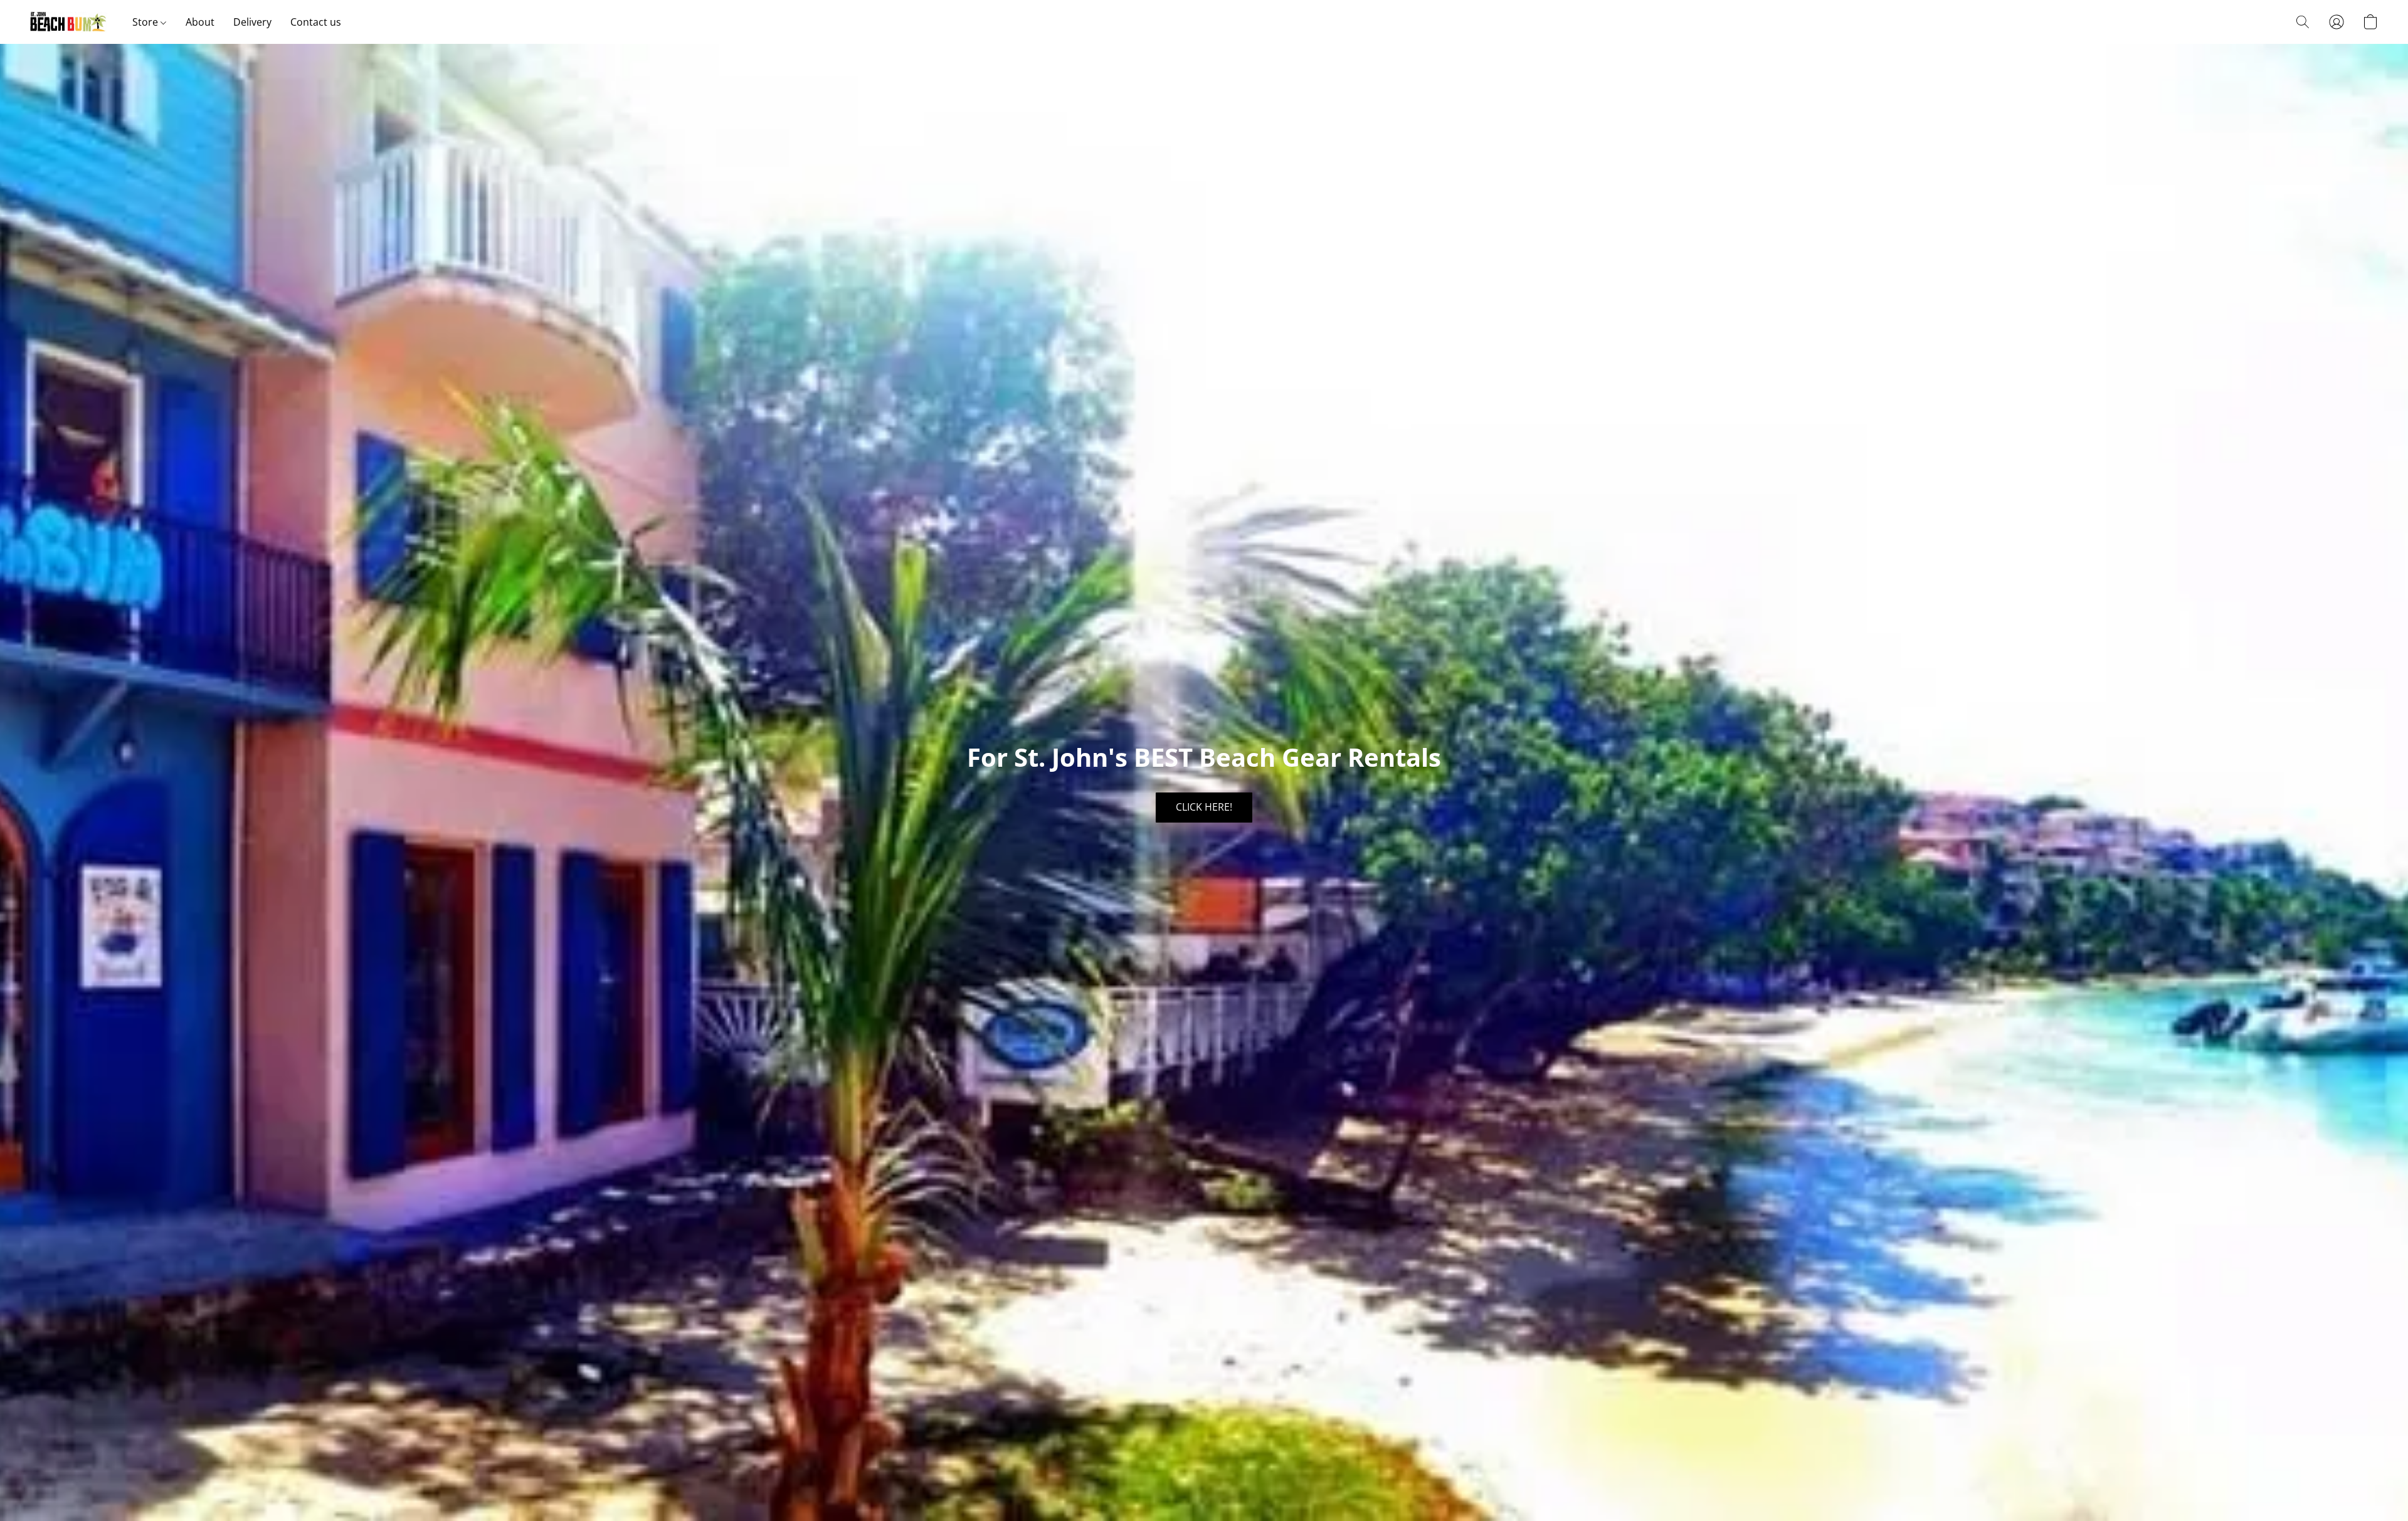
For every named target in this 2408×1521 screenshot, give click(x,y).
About (200, 22)
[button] (69, 22)
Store (146, 22)
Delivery (252, 22)
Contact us (316, 22)
